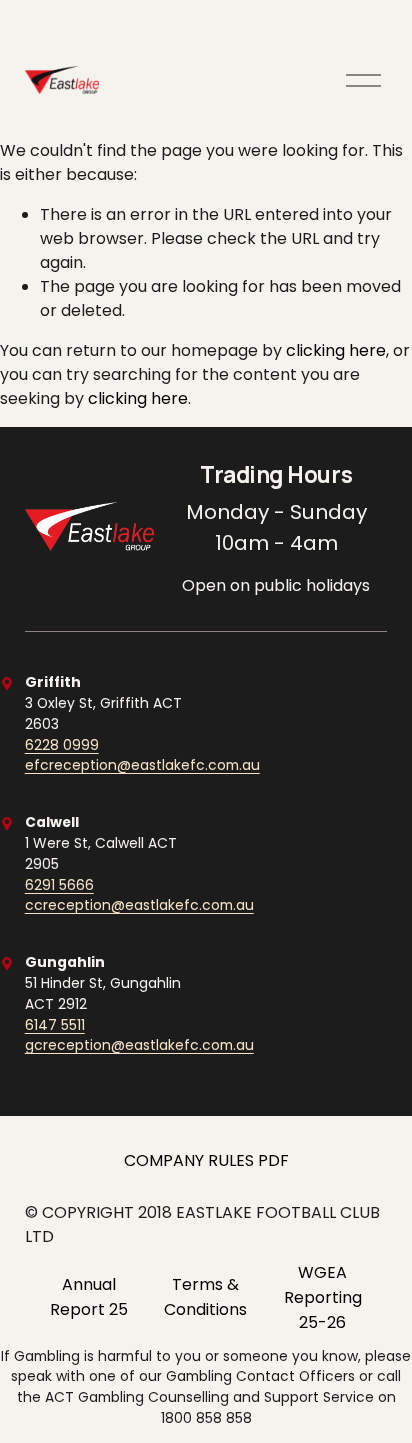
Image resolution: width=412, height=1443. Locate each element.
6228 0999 (62, 745)
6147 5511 (55, 1025)
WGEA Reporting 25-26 (323, 1297)
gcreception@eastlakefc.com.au (139, 1045)
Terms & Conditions (205, 1297)
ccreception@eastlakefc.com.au (139, 905)
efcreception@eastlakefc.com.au (142, 765)
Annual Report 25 (89, 1297)
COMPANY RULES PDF (206, 1160)
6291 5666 (59, 885)
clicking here (336, 350)
